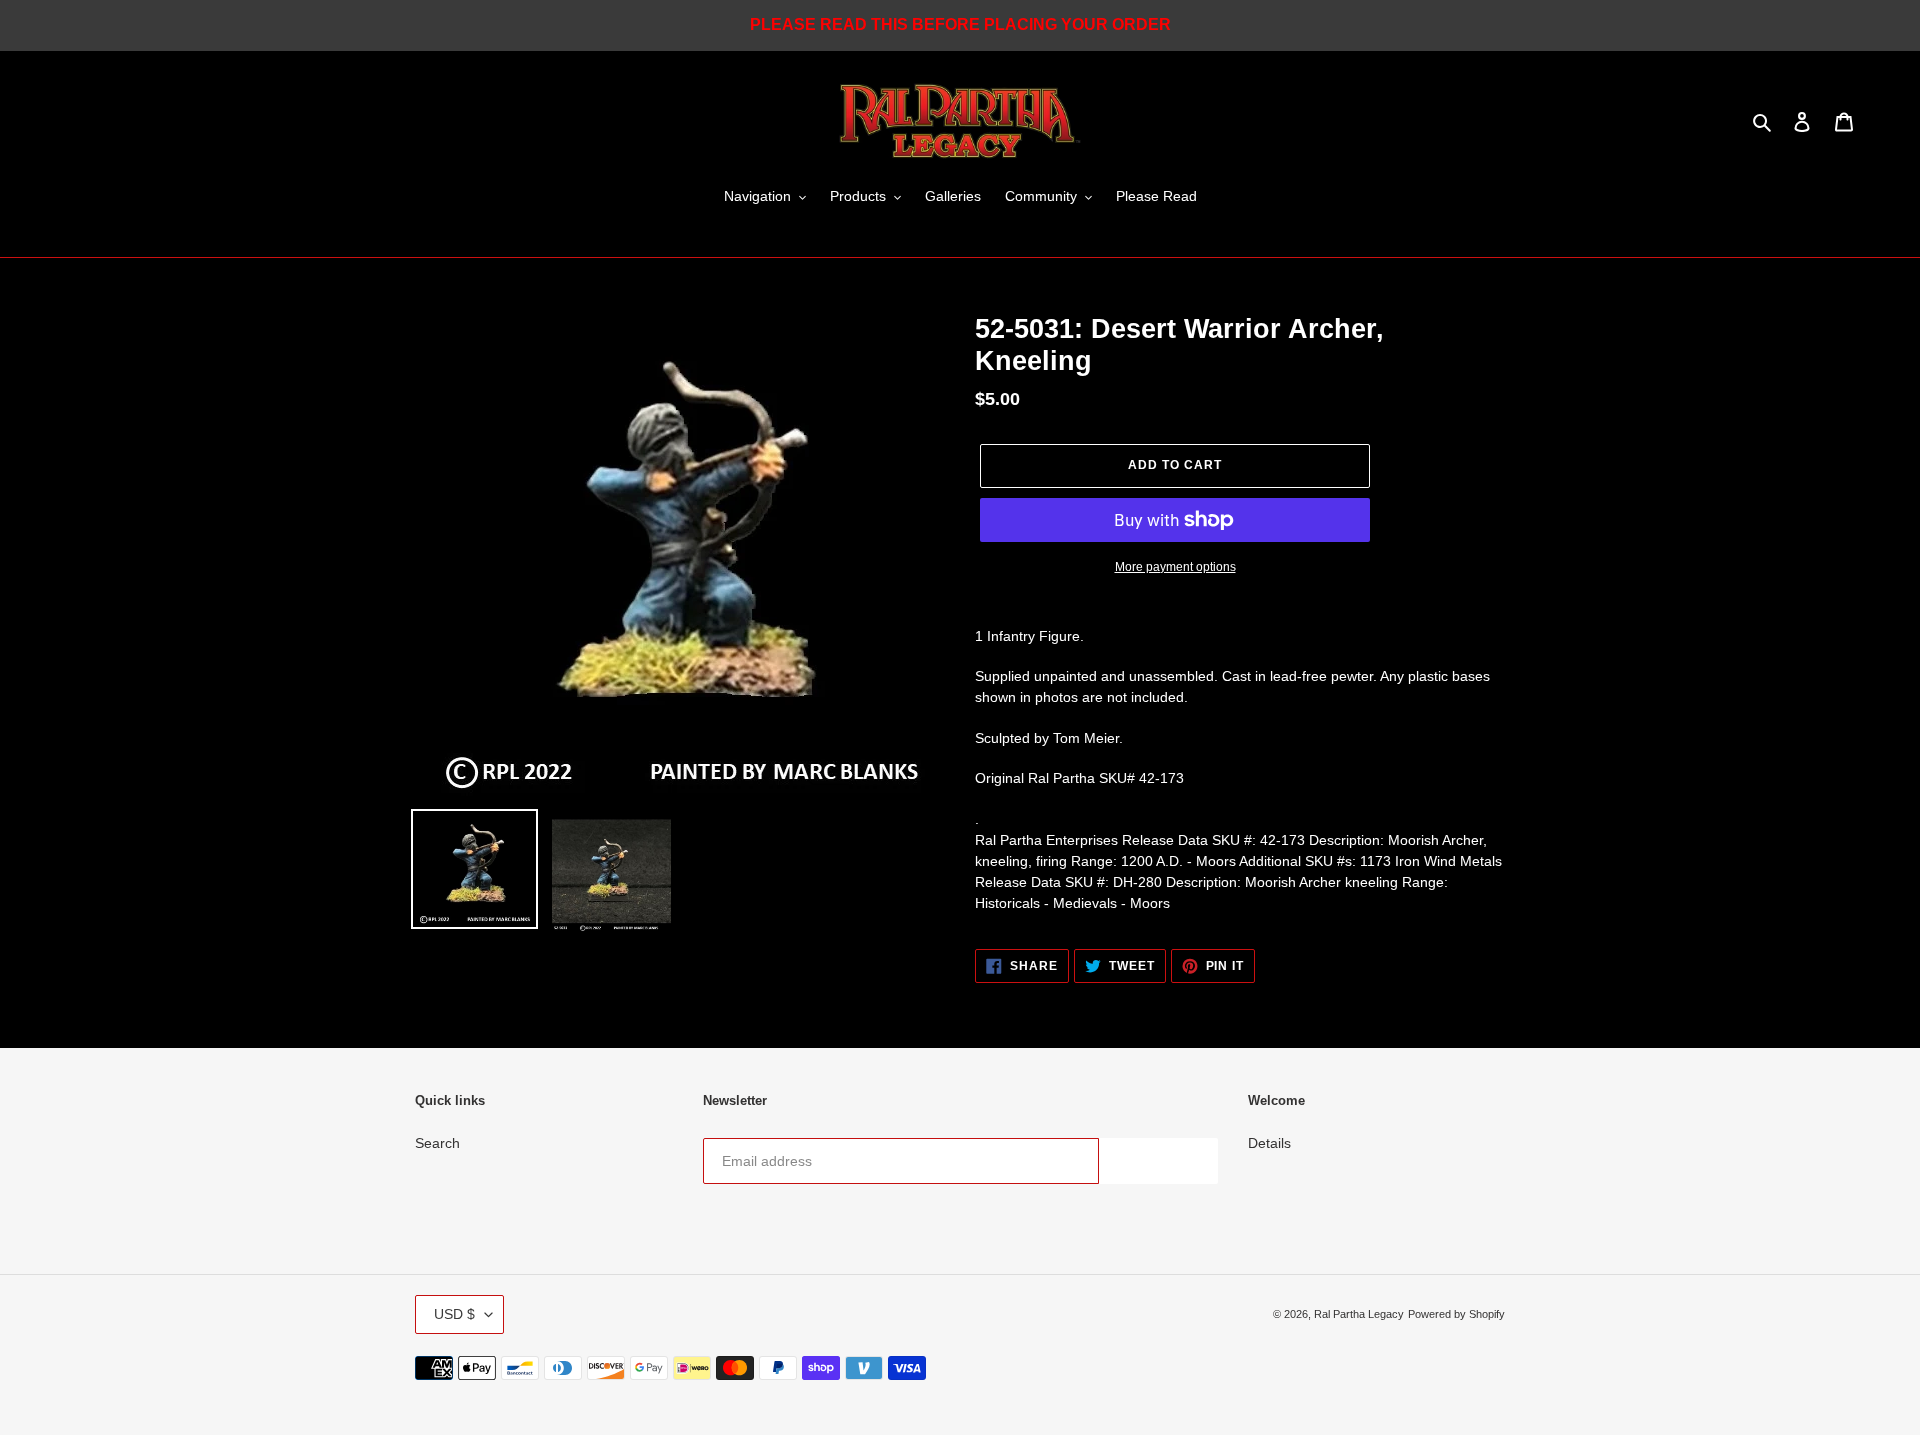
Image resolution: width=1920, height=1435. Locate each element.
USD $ (454, 1314)
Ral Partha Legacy (1359, 1314)
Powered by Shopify (1456, 1314)
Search (437, 1143)
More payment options (1175, 567)
